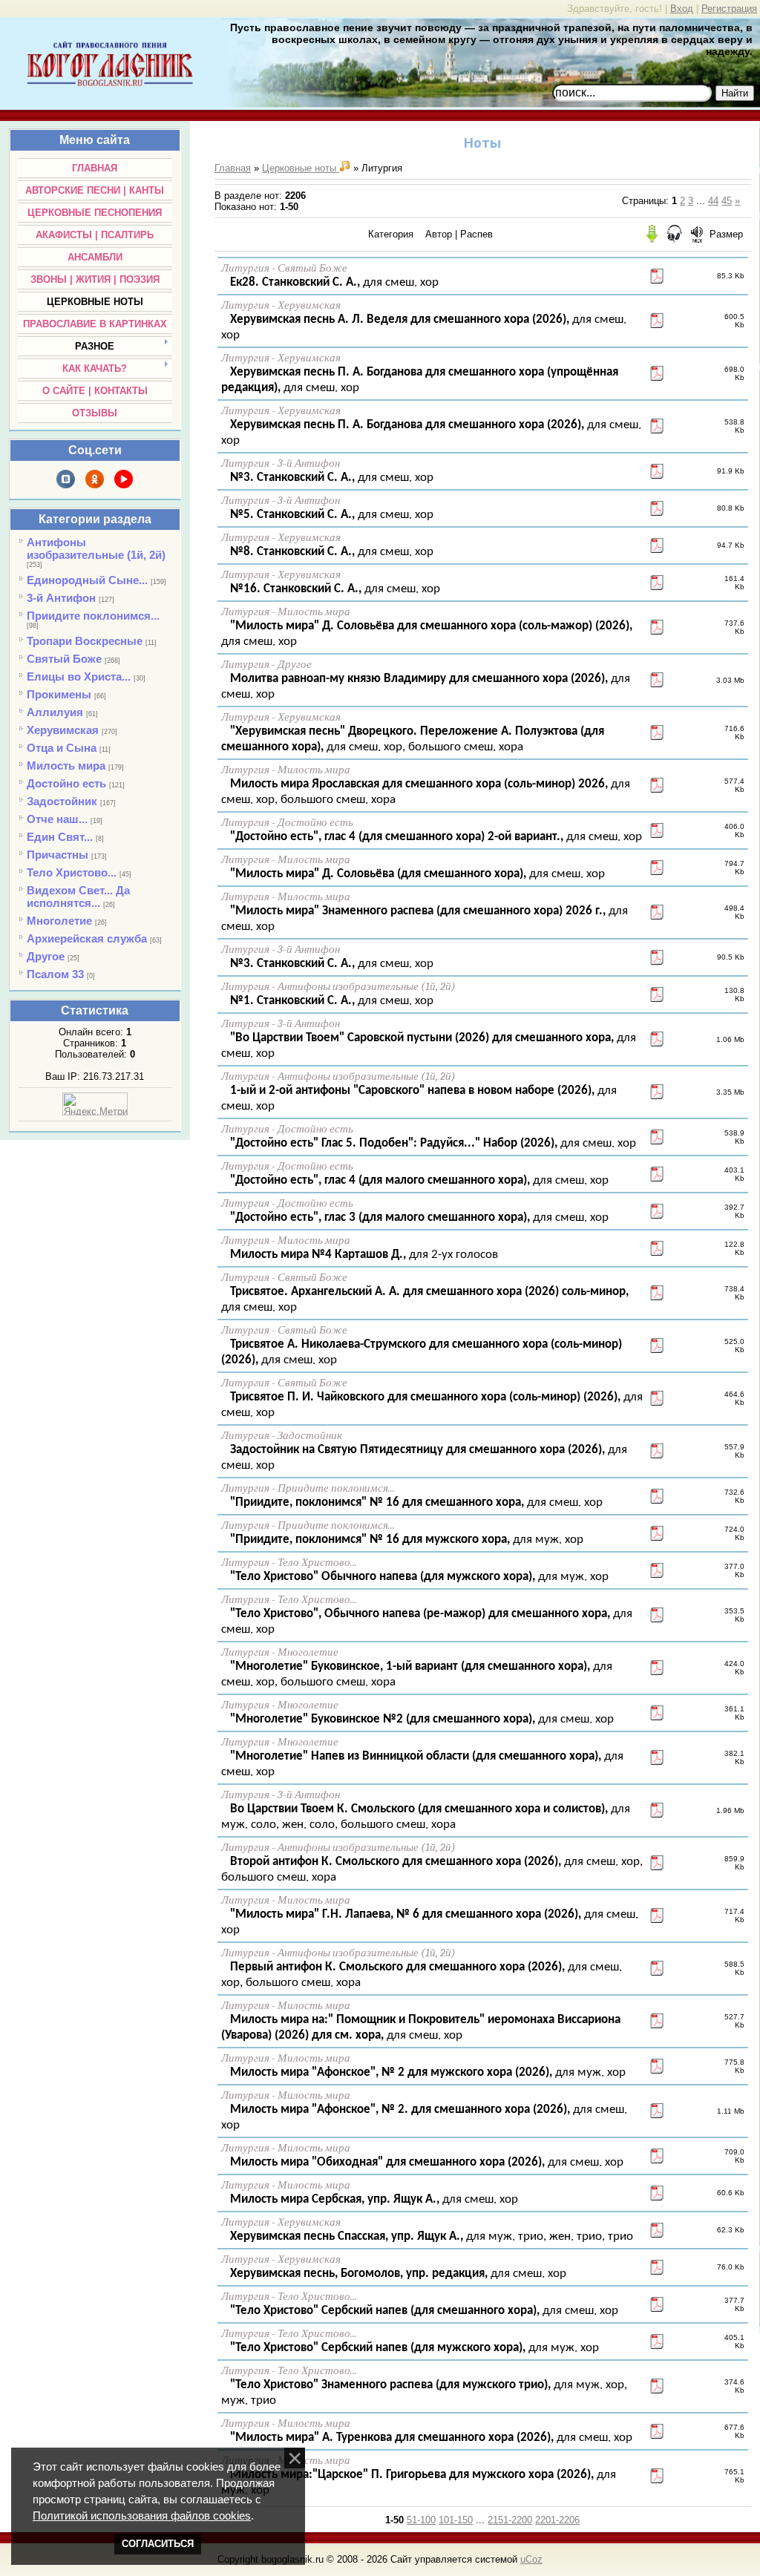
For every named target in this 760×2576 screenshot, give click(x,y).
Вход (682, 9)
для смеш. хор (333, 282)
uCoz (531, 2559)
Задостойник (62, 801)
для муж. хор (405, 1540)
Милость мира (66, 766)
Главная (233, 168)
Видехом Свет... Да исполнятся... (78, 897)
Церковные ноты (301, 168)
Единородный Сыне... (87, 580)
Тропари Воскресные (85, 641)
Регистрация (729, 9)
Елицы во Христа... (79, 676)
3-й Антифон (61, 598)
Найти (735, 93)
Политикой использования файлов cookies (142, 2516)
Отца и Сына (62, 748)
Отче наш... (57, 819)
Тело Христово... (72, 872)
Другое (46, 956)
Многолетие (59, 921)
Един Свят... (60, 837)
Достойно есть (66, 783)
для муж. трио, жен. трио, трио (430, 2236)
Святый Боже (64, 659)
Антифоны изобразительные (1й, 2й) (96, 548)
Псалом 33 (55, 974)
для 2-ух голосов (363, 1255)
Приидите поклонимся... (93, 616)
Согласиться (158, 2544)
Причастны (58, 855)
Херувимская (63, 730)
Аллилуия (55, 712)
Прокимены (59, 694)
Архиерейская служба (87, 938)
